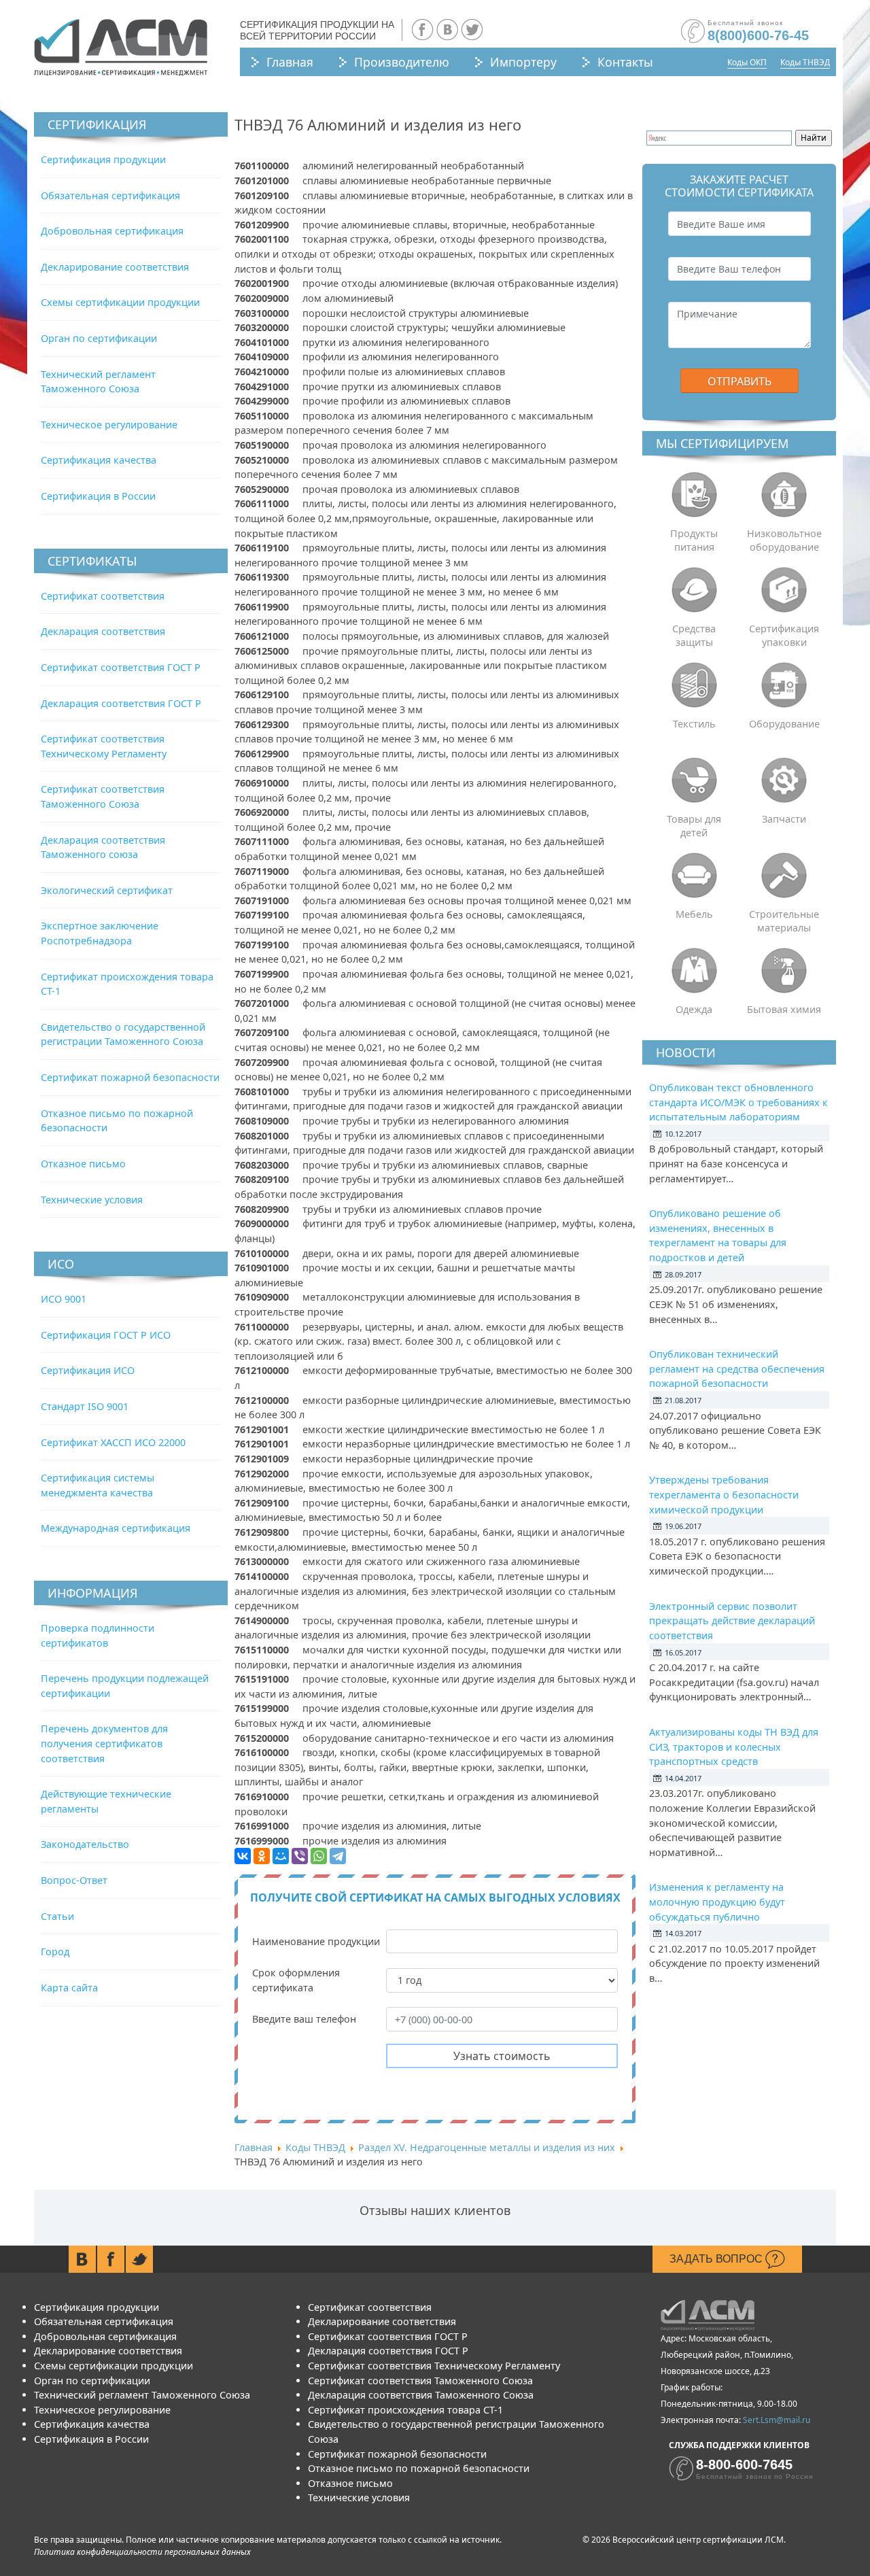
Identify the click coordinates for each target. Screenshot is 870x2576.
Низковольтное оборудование (784, 540)
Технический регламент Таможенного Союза (142, 2395)
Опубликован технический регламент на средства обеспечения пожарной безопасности (737, 1369)
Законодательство (85, 1844)
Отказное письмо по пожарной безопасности (419, 2468)
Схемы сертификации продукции (120, 302)
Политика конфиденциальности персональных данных (142, 2552)
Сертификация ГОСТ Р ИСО (106, 1335)
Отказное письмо (83, 1164)
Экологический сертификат (107, 890)
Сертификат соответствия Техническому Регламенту (434, 2366)
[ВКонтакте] (243, 1856)
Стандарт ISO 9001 (85, 1406)
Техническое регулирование (109, 425)
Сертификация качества (99, 460)
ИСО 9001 (64, 1299)
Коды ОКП (747, 62)
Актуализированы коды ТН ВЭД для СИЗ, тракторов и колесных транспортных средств (734, 1747)
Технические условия (92, 1200)
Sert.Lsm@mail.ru (777, 2420)
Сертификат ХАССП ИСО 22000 (113, 1442)
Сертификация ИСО (88, 1370)
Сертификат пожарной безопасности (130, 1077)
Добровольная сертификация (112, 231)
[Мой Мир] (281, 1856)
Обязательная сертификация (110, 195)
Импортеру (523, 62)
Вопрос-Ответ (74, 1880)
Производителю (402, 62)
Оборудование (784, 724)
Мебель (694, 914)
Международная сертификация (116, 1528)
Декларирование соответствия (115, 267)
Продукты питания (694, 540)
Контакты (625, 62)
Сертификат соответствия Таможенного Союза (420, 2381)
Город (55, 1952)
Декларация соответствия (103, 631)
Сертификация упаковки (784, 635)
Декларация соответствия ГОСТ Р (121, 703)
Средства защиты (694, 635)
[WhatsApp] (319, 1856)
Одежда (694, 1009)
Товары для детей (694, 826)
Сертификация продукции (103, 159)
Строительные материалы (784, 921)
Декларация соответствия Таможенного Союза (421, 2395)
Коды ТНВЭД (805, 62)
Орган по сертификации (99, 338)
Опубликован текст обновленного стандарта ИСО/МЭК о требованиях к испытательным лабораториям (738, 1102)
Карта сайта (69, 1988)
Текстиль (694, 724)
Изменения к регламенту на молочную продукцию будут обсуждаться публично (717, 1902)
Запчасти (784, 819)
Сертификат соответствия (103, 596)
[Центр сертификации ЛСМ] (121, 48)
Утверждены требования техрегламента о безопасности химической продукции (724, 1494)
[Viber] (300, 1856)
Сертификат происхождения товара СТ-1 (405, 2410)
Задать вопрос (717, 2259)
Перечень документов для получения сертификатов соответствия (104, 1743)
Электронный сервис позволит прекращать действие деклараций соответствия (732, 1621)
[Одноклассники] (262, 1856)
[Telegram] (338, 1856)
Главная (290, 62)
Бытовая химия (784, 1009)
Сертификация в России (98, 496)
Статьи (57, 1916)
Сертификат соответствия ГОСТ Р (121, 667)
